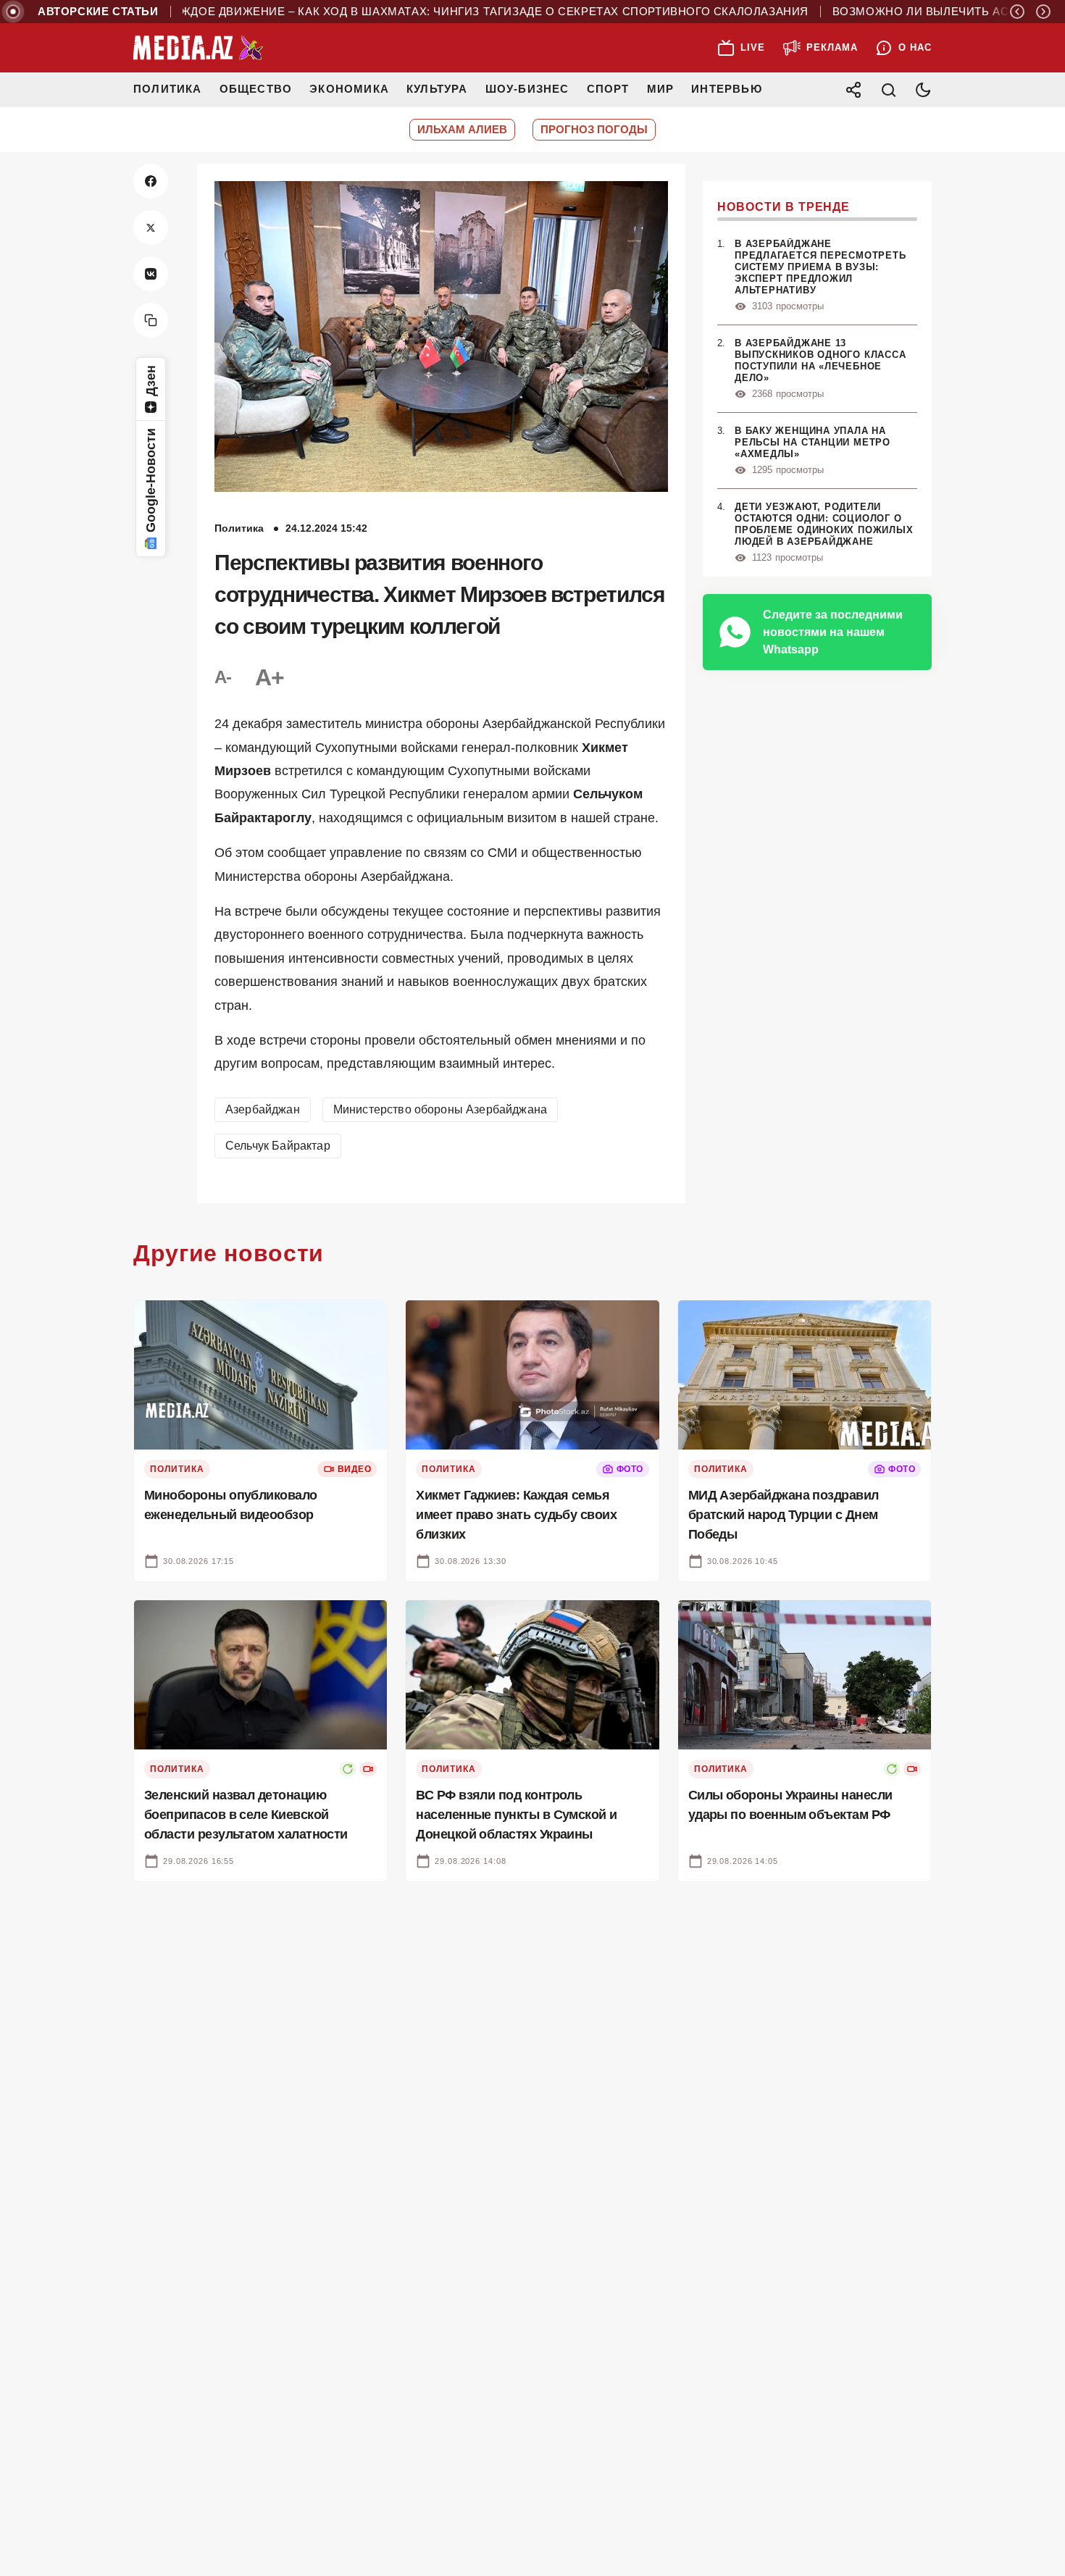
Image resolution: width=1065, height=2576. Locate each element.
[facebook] (151, 181)
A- (223, 677)
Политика (168, 89)
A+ (270, 677)
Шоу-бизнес (527, 89)
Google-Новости (151, 480)
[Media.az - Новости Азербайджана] (199, 48)
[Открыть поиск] (888, 90)
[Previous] (1017, 12)
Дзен (151, 381)
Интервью (727, 89)
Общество (256, 89)
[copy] (151, 320)
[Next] (1043, 12)
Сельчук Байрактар (278, 1146)
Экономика (349, 89)
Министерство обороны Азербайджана (440, 1109)
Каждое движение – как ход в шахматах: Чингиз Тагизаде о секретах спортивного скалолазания (434, 12)
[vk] (151, 274)
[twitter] (151, 227)
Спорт (608, 89)
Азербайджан (263, 1109)
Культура (437, 89)
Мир (661, 89)
